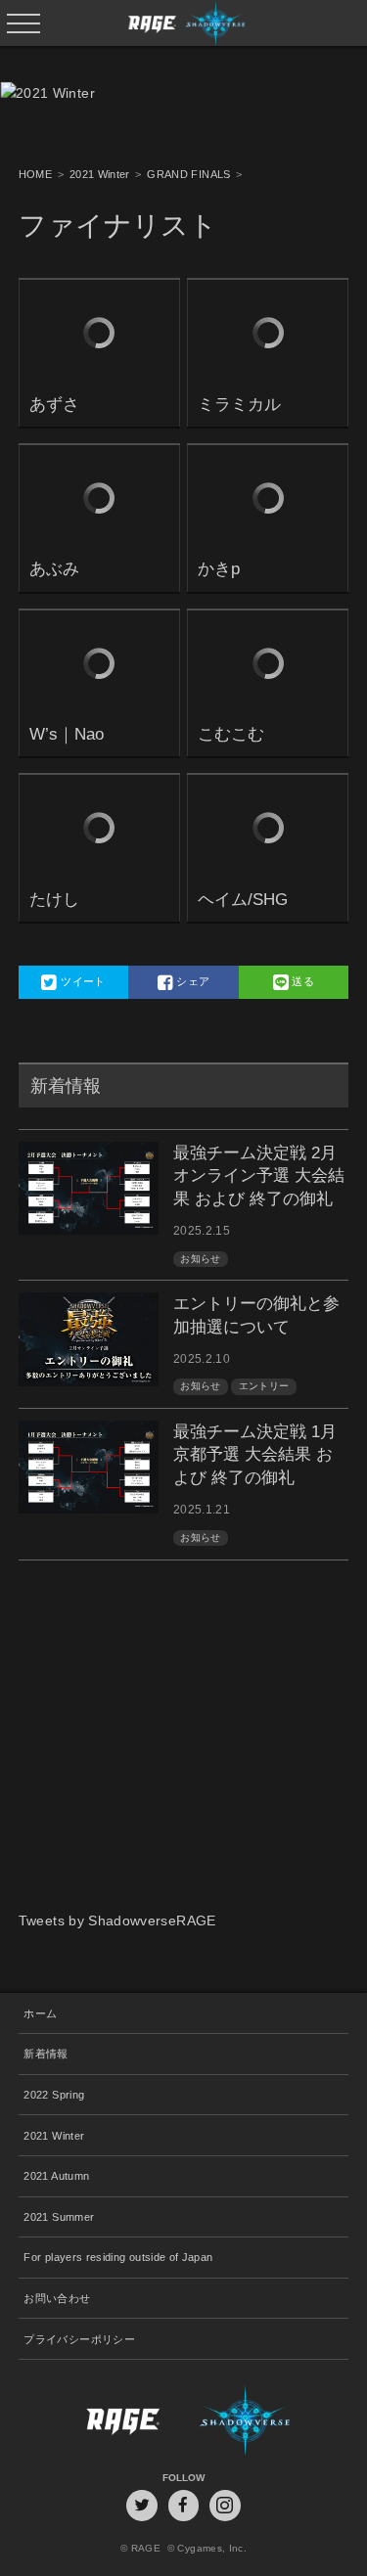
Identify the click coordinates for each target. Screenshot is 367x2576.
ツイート (82, 981)
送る (301, 981)
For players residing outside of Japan (118, 2257)
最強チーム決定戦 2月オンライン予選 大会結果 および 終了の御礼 (259, 1176)
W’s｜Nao (67, 734)
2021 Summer (59, 2217)
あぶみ (54, 569)
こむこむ (231, 734)
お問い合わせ (57, 2298)
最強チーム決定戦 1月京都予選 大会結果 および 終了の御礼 (255, 1455)
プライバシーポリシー (79, 2339)
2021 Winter (54, 2136)
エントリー (264, 1386)
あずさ (54, 405)
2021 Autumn (56, 2176)
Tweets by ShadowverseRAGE (117, 1921)
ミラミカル (239, 405)
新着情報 (46, 2054)
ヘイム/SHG (243, 900)
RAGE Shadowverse (184, 23)
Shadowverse (266, 2420)
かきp (219, 569)
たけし (54, 900)
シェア (191, 981)
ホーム (40, 2013)
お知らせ (200, 1259)
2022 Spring (54, 2095)
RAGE (101, 2420)
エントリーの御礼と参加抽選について (256, 1315)
